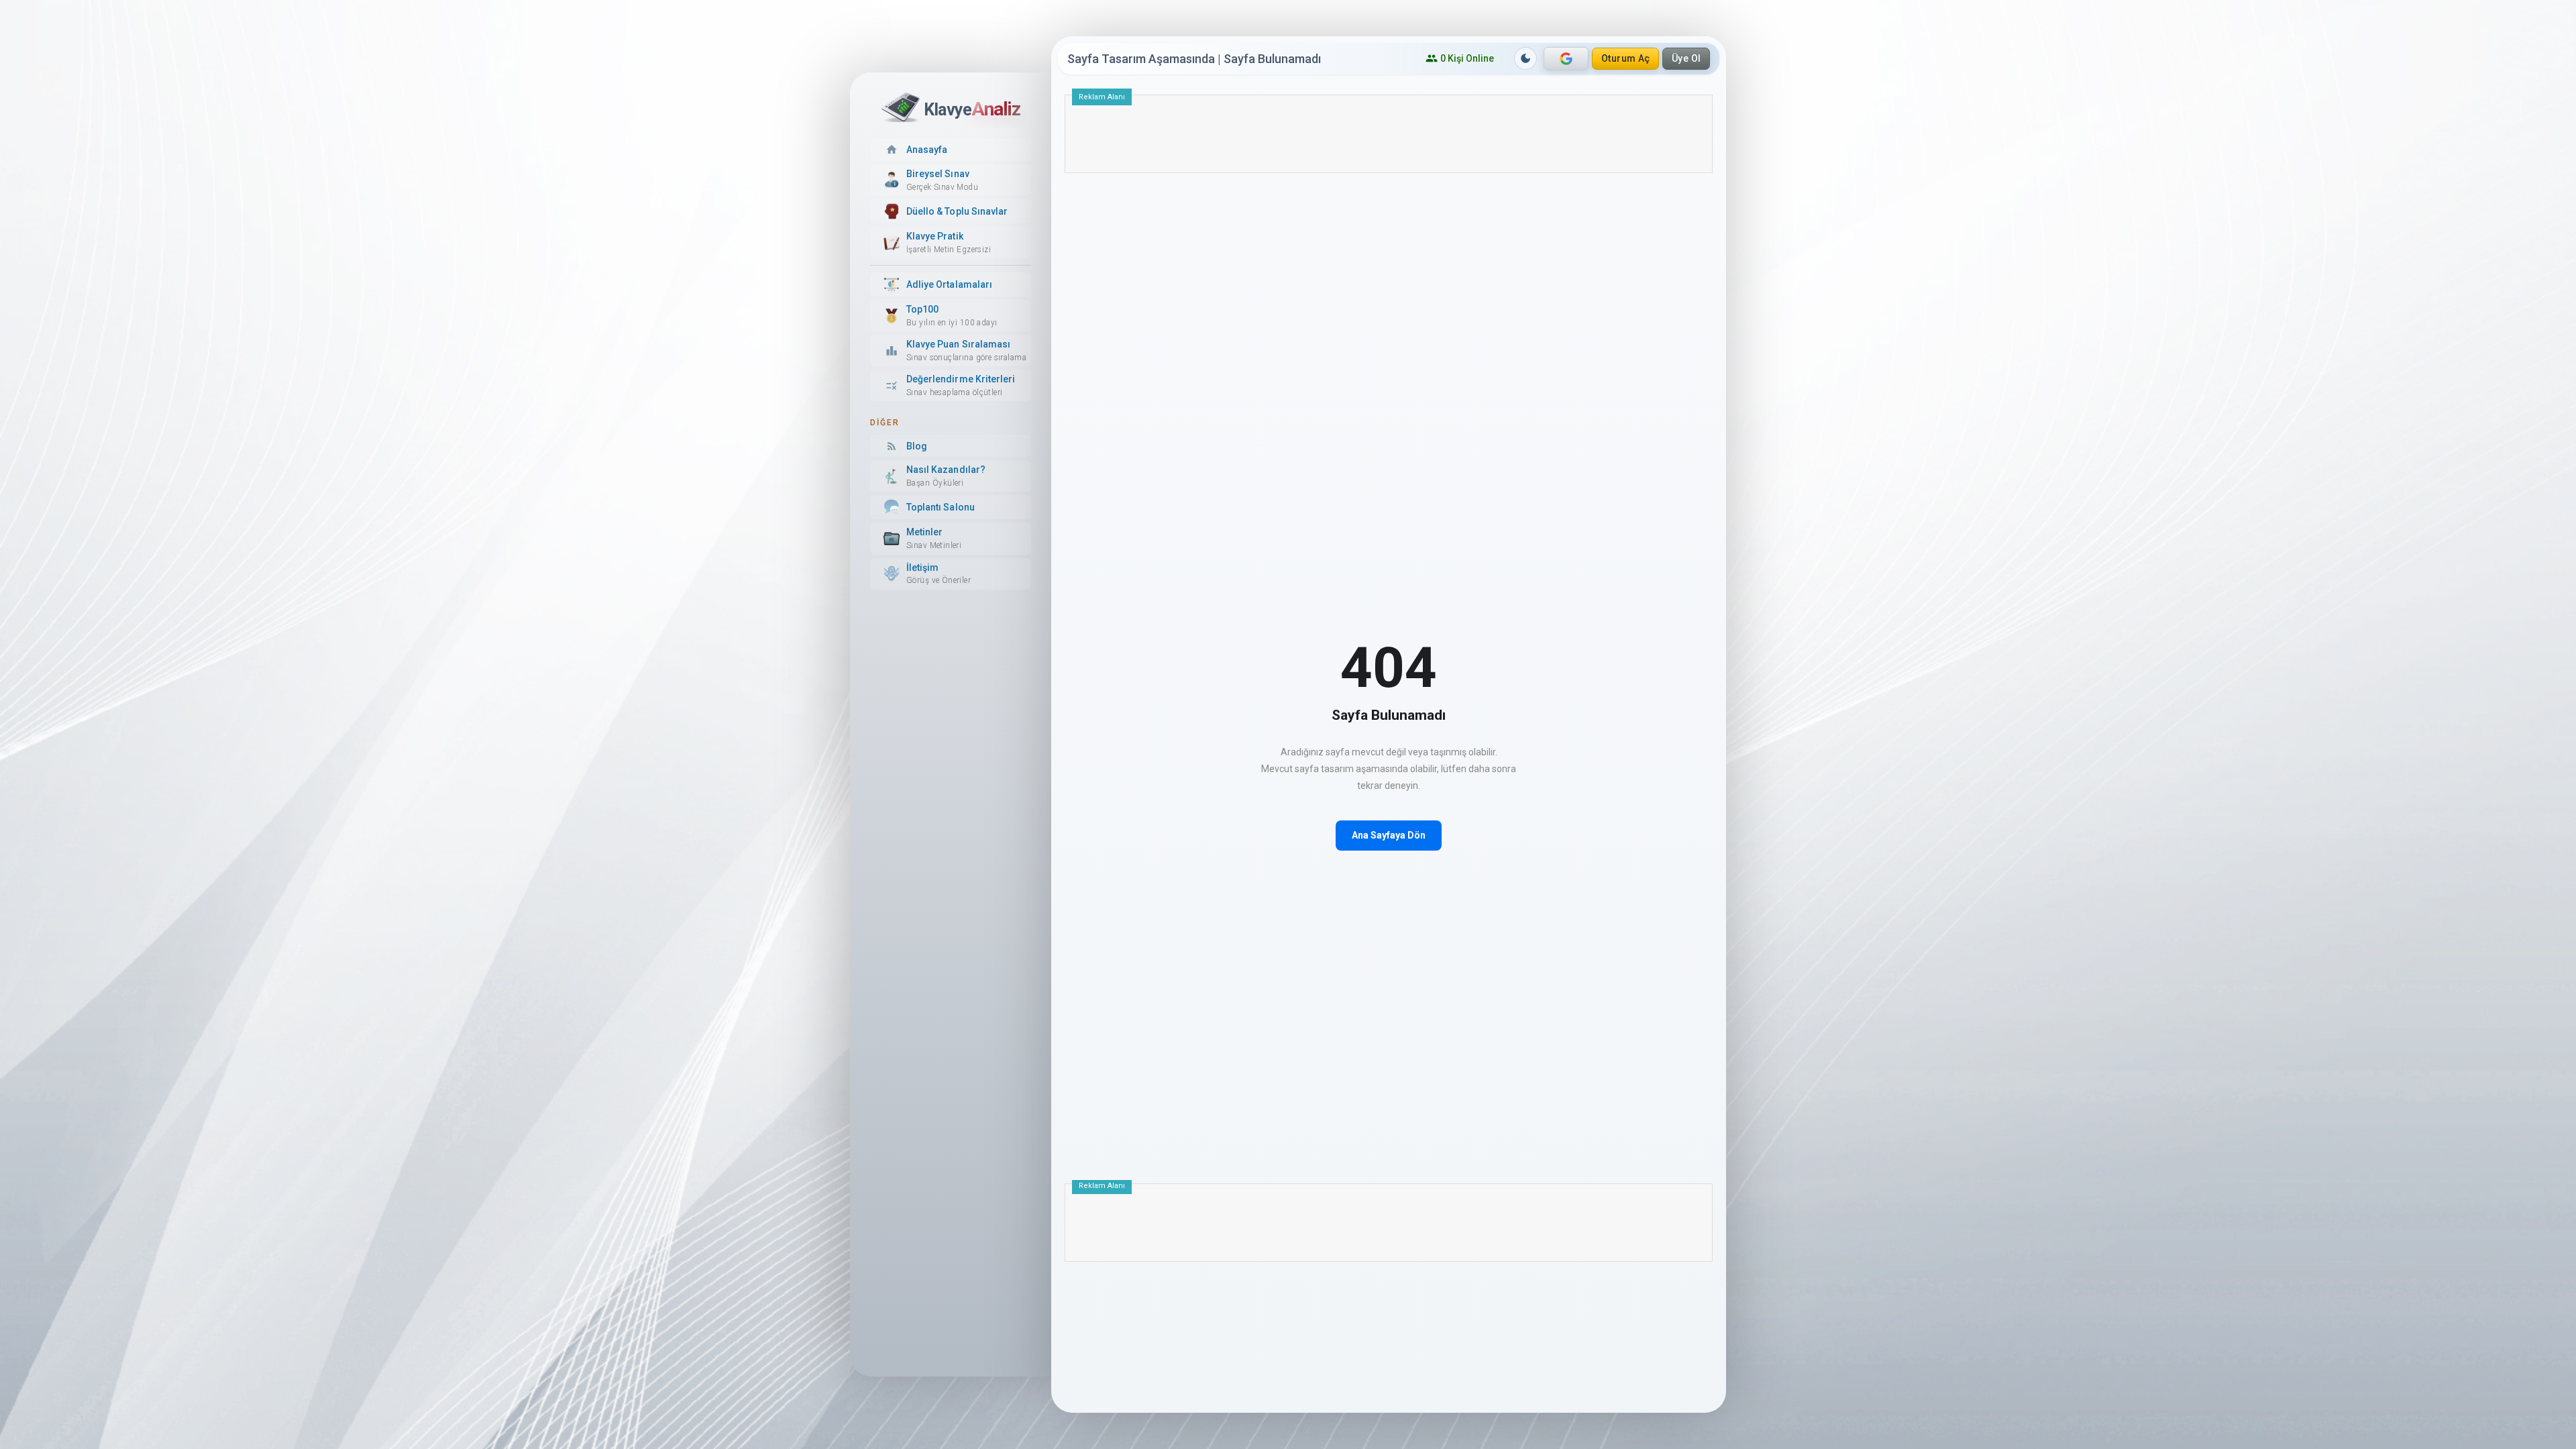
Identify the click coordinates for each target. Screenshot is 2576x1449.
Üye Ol (1686, 58)
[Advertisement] (1389, 139)
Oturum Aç (1626, 58)
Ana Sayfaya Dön (1389, 835)
